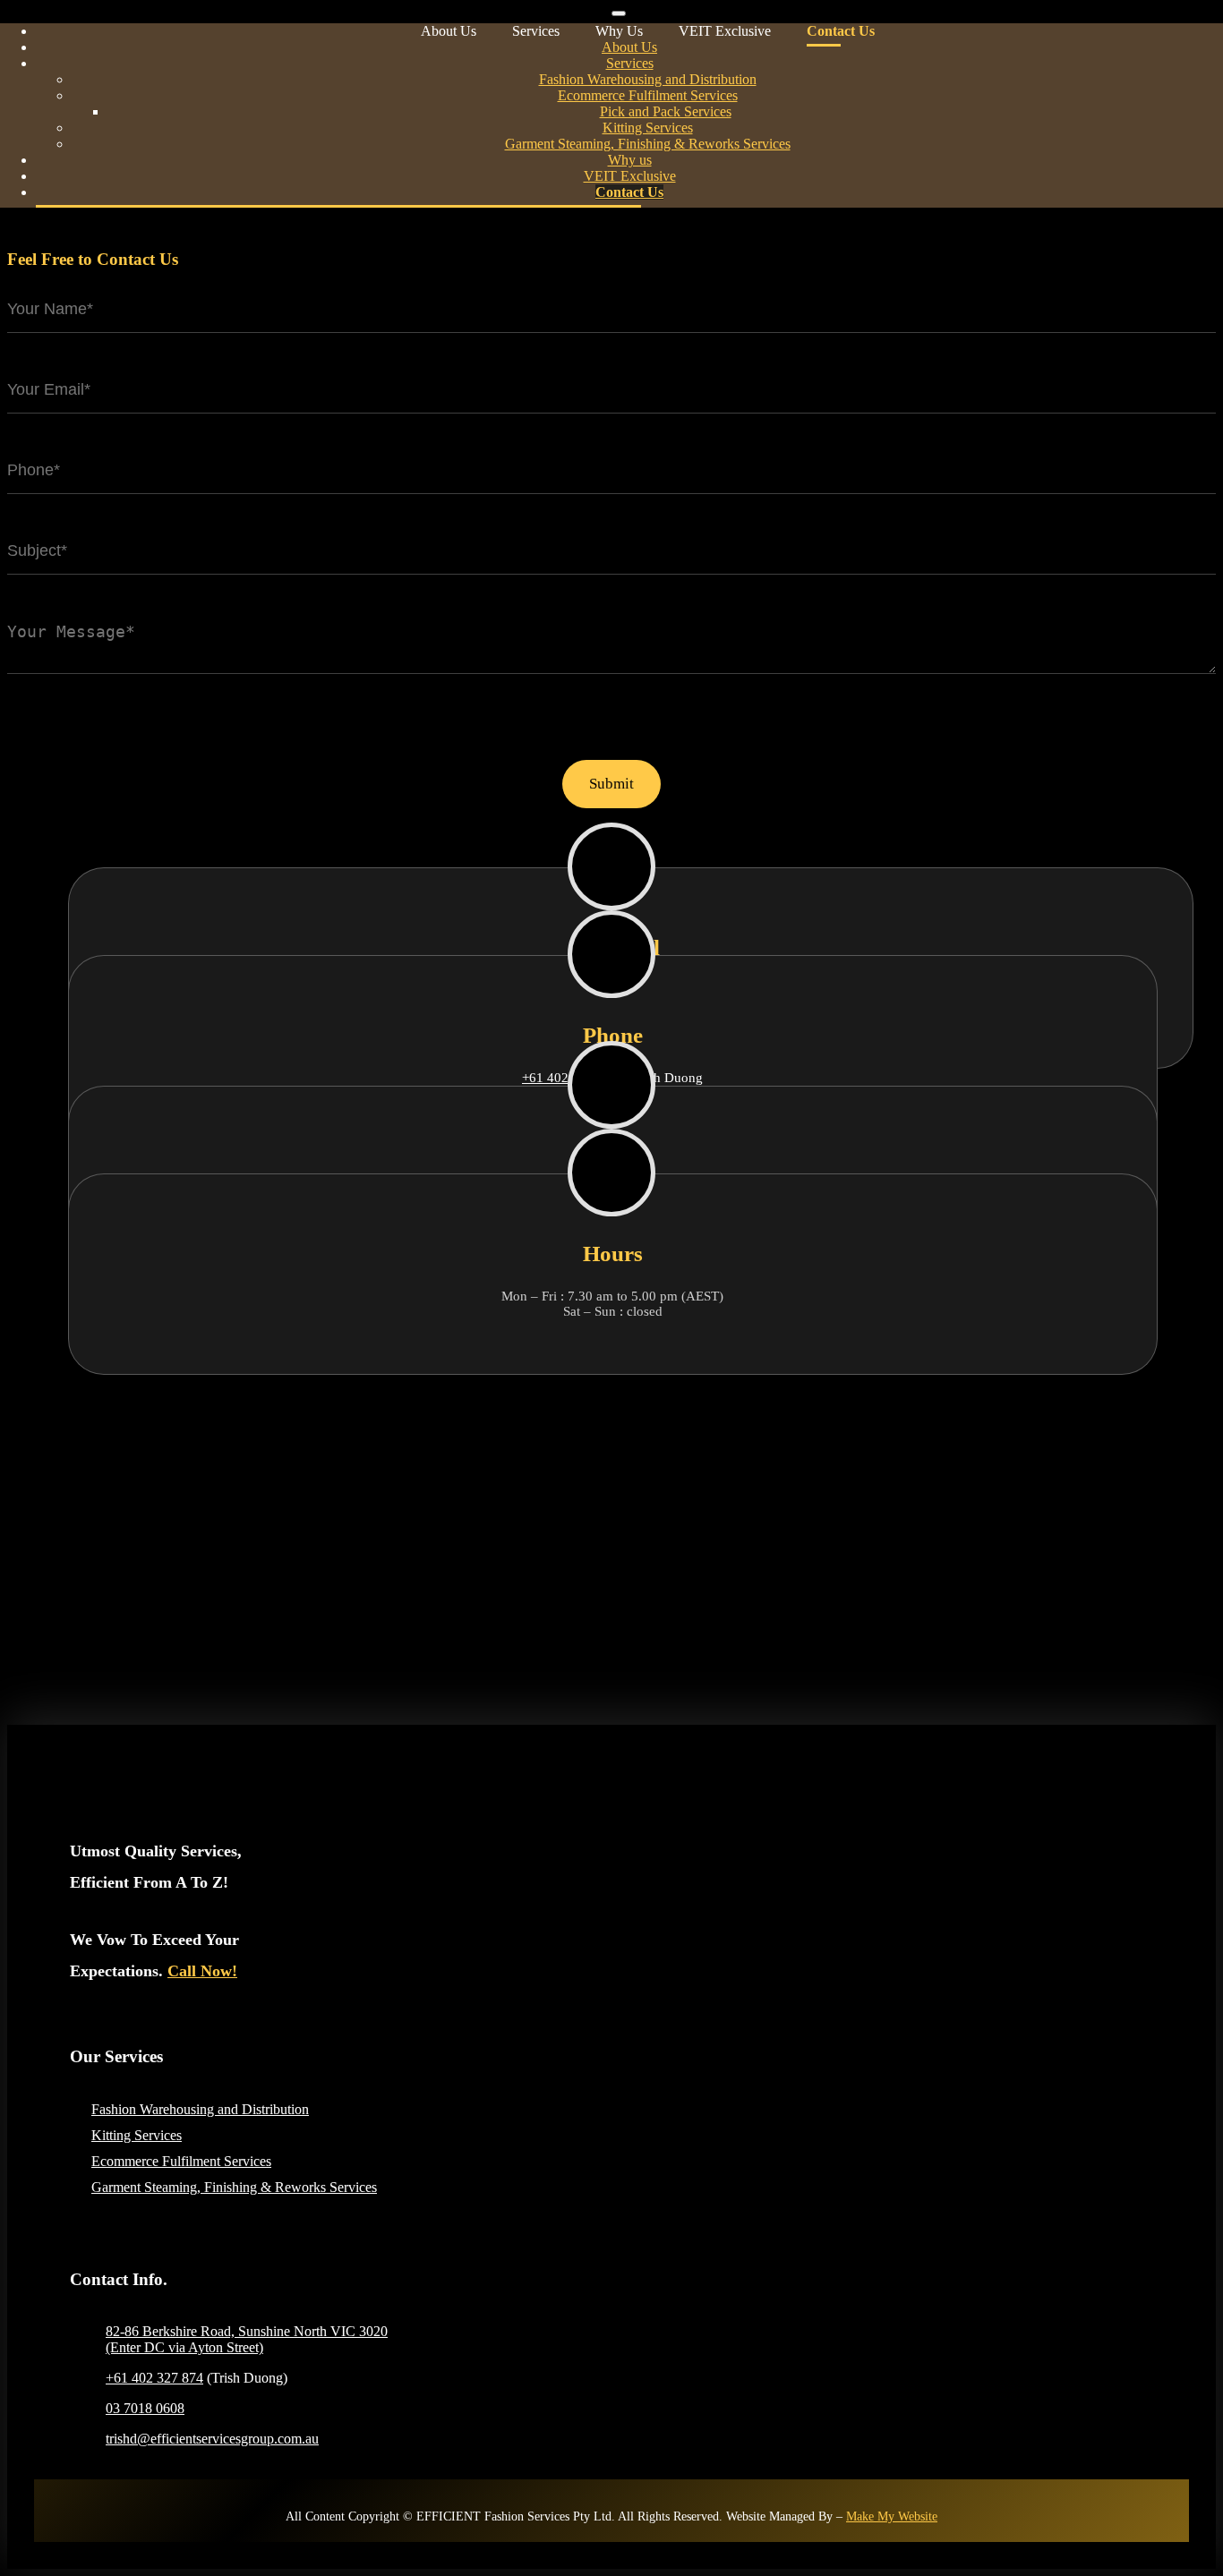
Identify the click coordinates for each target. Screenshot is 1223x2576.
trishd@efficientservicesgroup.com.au (212, 2439)
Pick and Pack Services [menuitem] (666, 111)
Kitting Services (137, 2135)
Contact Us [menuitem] (629, 192)
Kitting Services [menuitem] (648, 128)
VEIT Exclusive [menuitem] (630, 176)
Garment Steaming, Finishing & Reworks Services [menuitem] (648, 144)
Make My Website (892, 2516)
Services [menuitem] (630, 63)
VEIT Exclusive (725, 31)
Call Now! (202, 1971)
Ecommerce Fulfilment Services (181, 2161)
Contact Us (841, 31)
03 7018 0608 (145, 2408)
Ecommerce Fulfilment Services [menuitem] (648, 95)
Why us (619, 31)
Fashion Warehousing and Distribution (200, 2109)
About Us (449, 31)
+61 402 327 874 (154, 2378)
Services (536, 31)
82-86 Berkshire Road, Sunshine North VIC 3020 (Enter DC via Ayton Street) (247, 2339)
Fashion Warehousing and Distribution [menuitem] (648, 79)
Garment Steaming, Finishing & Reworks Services (234, 2187)
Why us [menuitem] (630, 160)
